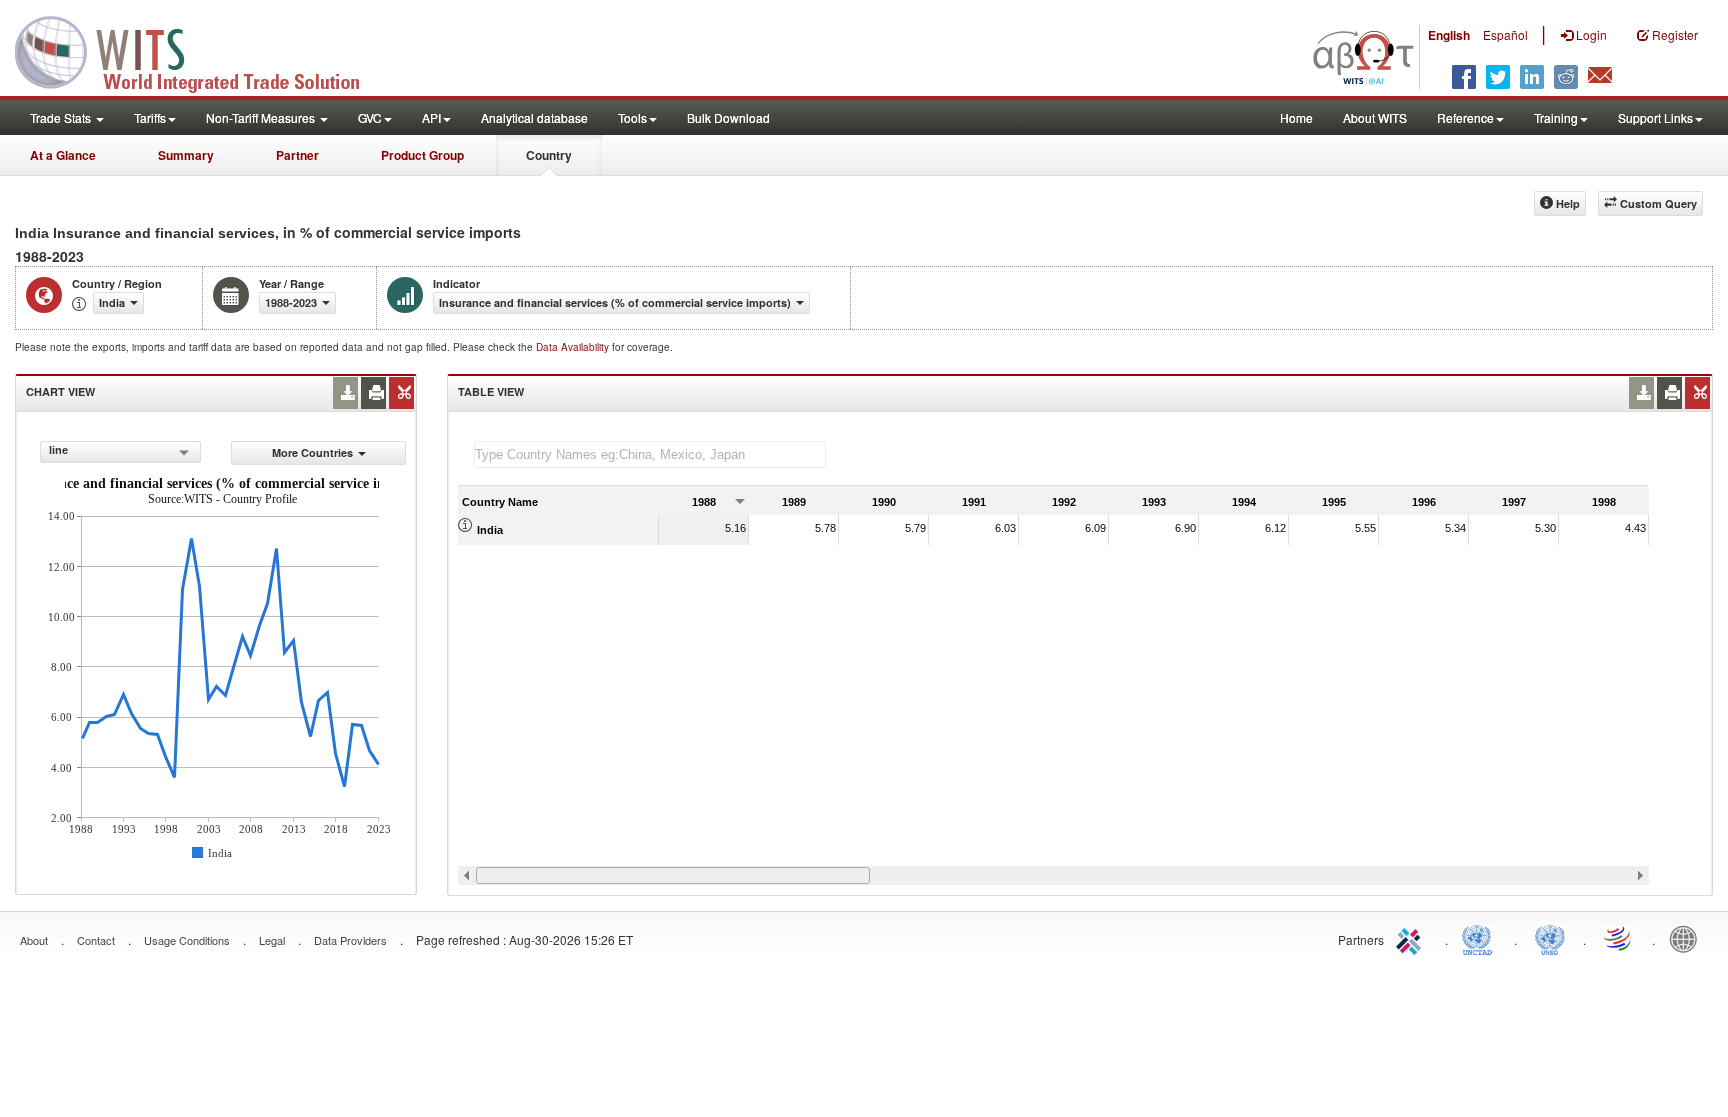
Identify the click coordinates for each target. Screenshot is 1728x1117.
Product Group (422, 155)
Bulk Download (728, 117)
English (1449, 35)
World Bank (1688, 938)
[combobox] (120, 452)
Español (1505, 34)
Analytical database (534, 117)
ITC (1412, 938)
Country (549, 155)
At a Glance (63, 155)
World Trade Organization (1619, 938)
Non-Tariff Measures (262, 117)
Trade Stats (62, 117)
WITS (200, 50)
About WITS (1375, 117)
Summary (186, 155)
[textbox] (650, 454)
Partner (297, 155)
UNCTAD (1481, 938)
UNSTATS (1550, 938)
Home (1296, 117)
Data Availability (574, 347)
